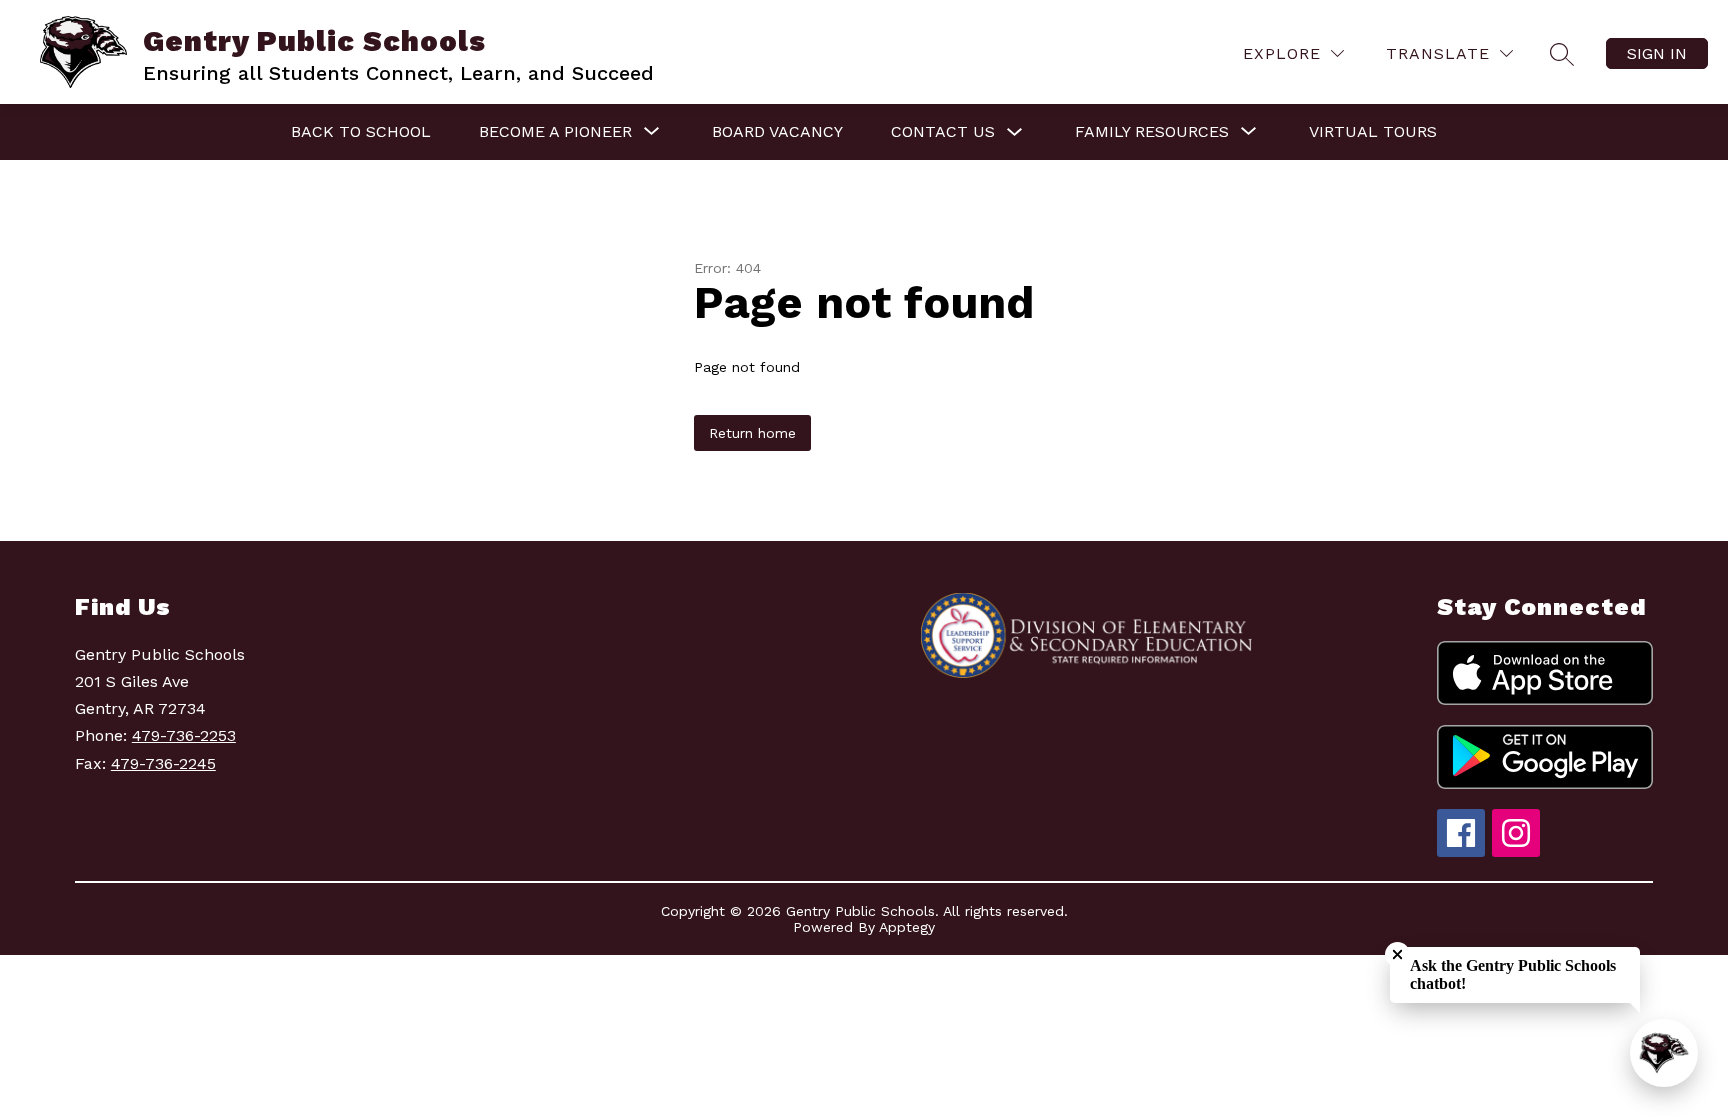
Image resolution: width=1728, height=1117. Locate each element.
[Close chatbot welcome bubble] (1397, 954)
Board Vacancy (777, 131)
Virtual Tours (1373, 131)
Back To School (361, 131)
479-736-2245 (163, 763)
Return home (752, 433)
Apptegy (907, 927)
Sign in (1657, 53)
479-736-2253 (184, 735)
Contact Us (943, 131)
